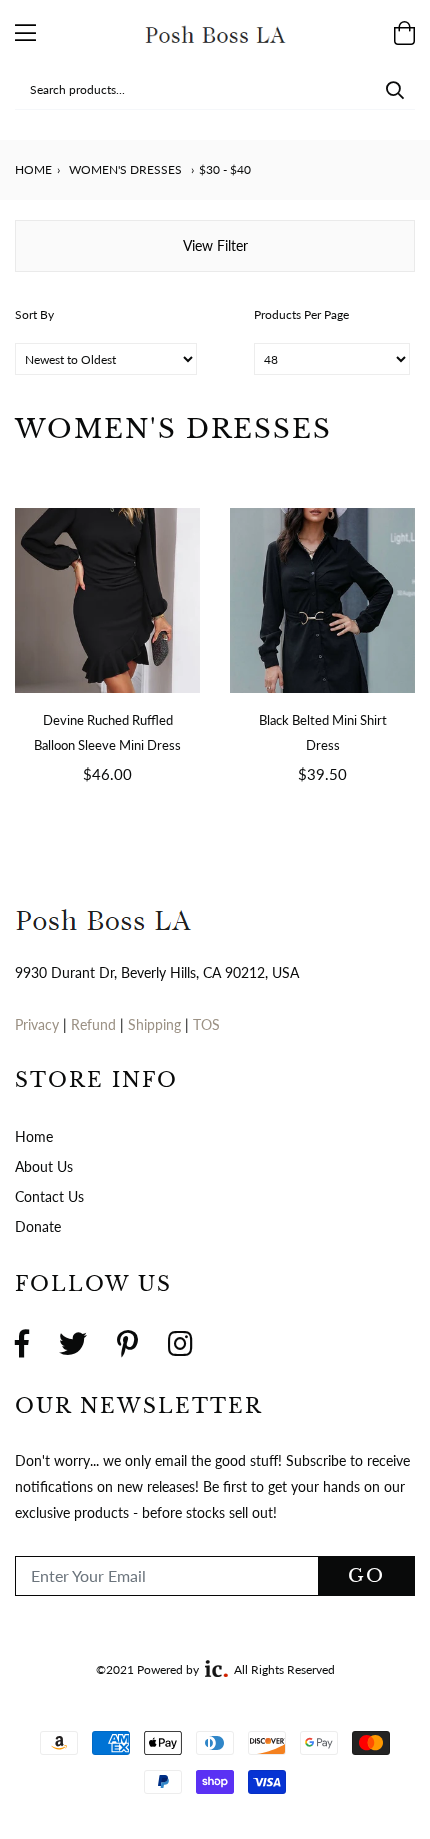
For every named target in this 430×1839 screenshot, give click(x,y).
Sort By (34, 314)
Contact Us (49, 1196)
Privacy (37, 1024)
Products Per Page (301, 314)
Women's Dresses (125, 169)
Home (33, 169)
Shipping (156, 1024)
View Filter (215, 245)
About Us (44, 1166)
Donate (38, 1226)
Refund (95, 1024)
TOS (206, 1024)
